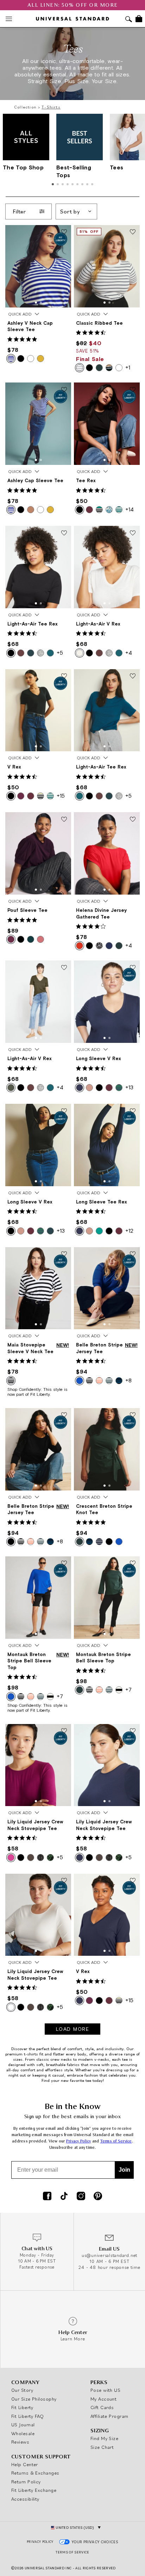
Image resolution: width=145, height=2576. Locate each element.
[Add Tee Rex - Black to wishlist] (133, 390)
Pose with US (105, 2390)
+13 (129, 1087)
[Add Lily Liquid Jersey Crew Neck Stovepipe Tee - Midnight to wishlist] (133, 1731)
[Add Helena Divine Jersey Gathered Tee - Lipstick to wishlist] (133, 820)
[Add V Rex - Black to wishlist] (64, 677)
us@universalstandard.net (109, 2255)
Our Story (22, 2390)
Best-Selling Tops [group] (74, 171)
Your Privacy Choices (95, 2542)
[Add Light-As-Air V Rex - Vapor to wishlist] (133, 533)
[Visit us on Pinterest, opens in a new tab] (98, 2197)
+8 (128, 1380)
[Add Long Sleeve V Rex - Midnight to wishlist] (133, 968)
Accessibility (25, 2499)
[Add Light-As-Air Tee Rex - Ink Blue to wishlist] (133, 677)
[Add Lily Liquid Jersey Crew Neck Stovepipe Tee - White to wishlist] (64, 1881)
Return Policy (26, 2482)
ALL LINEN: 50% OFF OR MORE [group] (73, 5)
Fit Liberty (22, 2407)
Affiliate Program (109, 2416)
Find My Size (104, 2438)
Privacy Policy (79, 2141)
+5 (60, 653)
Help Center (25, 2464)
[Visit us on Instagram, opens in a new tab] (81, 2197)
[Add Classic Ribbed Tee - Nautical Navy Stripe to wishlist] (133, 232)
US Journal (23, 2425)
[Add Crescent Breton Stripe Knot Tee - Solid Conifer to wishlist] (133, 1415)
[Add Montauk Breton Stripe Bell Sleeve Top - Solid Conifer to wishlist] (133, 1564)
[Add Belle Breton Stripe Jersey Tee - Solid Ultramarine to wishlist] (133, 1255)
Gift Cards (102, 2407)
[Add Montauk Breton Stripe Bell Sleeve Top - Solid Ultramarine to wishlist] (64, 1564)
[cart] (139, 19)
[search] (129, 20)
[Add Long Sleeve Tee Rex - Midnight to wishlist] (133, 1111)
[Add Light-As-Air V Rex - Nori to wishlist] (64, 968)
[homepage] (72, 19)
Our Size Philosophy (34, 2399)
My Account (104, 2399)
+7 (60, 1696)
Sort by (70, 211)
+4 (129, 653)
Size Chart (102, 2447)
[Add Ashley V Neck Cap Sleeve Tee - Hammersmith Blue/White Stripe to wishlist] (64, 232)
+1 (128, 367)
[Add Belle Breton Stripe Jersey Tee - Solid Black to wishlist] (64, 1415)
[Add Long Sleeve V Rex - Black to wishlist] (64, 1111)
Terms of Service (116, 2141)
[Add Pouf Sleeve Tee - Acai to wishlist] (64, 820)
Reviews (20, 2442)
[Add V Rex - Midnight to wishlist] (133, 1881)
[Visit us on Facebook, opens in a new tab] (47, 2197)
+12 (129, 1231)
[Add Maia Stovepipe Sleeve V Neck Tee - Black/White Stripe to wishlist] (64, 1255)
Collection (25, 107)
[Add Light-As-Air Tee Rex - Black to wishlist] (64, 533)
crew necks (61, 2059)
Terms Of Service (72, 2552)
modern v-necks (94, 2059)
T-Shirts (51, 107)
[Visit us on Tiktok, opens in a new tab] (64, 2197)
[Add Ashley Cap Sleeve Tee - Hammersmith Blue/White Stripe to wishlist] (64, 390)
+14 (130, 509)
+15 (61, 796)
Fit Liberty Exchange (34, 2490)
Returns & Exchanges (35, 2473)
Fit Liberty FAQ (28, 2416)
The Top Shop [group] (23, 167)
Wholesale (23, 2433)
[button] (36, 303)
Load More (73, 2029)
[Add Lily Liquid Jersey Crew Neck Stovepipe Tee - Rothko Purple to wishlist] (64, 1731)
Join (124, 2170)
